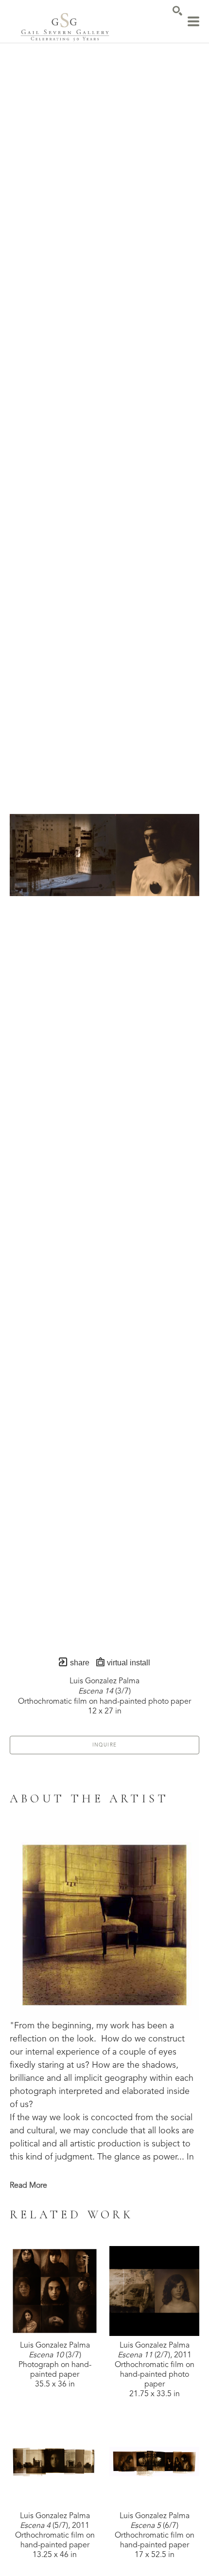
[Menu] (193, 21)
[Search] (177, 11)
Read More (28, 2186)
